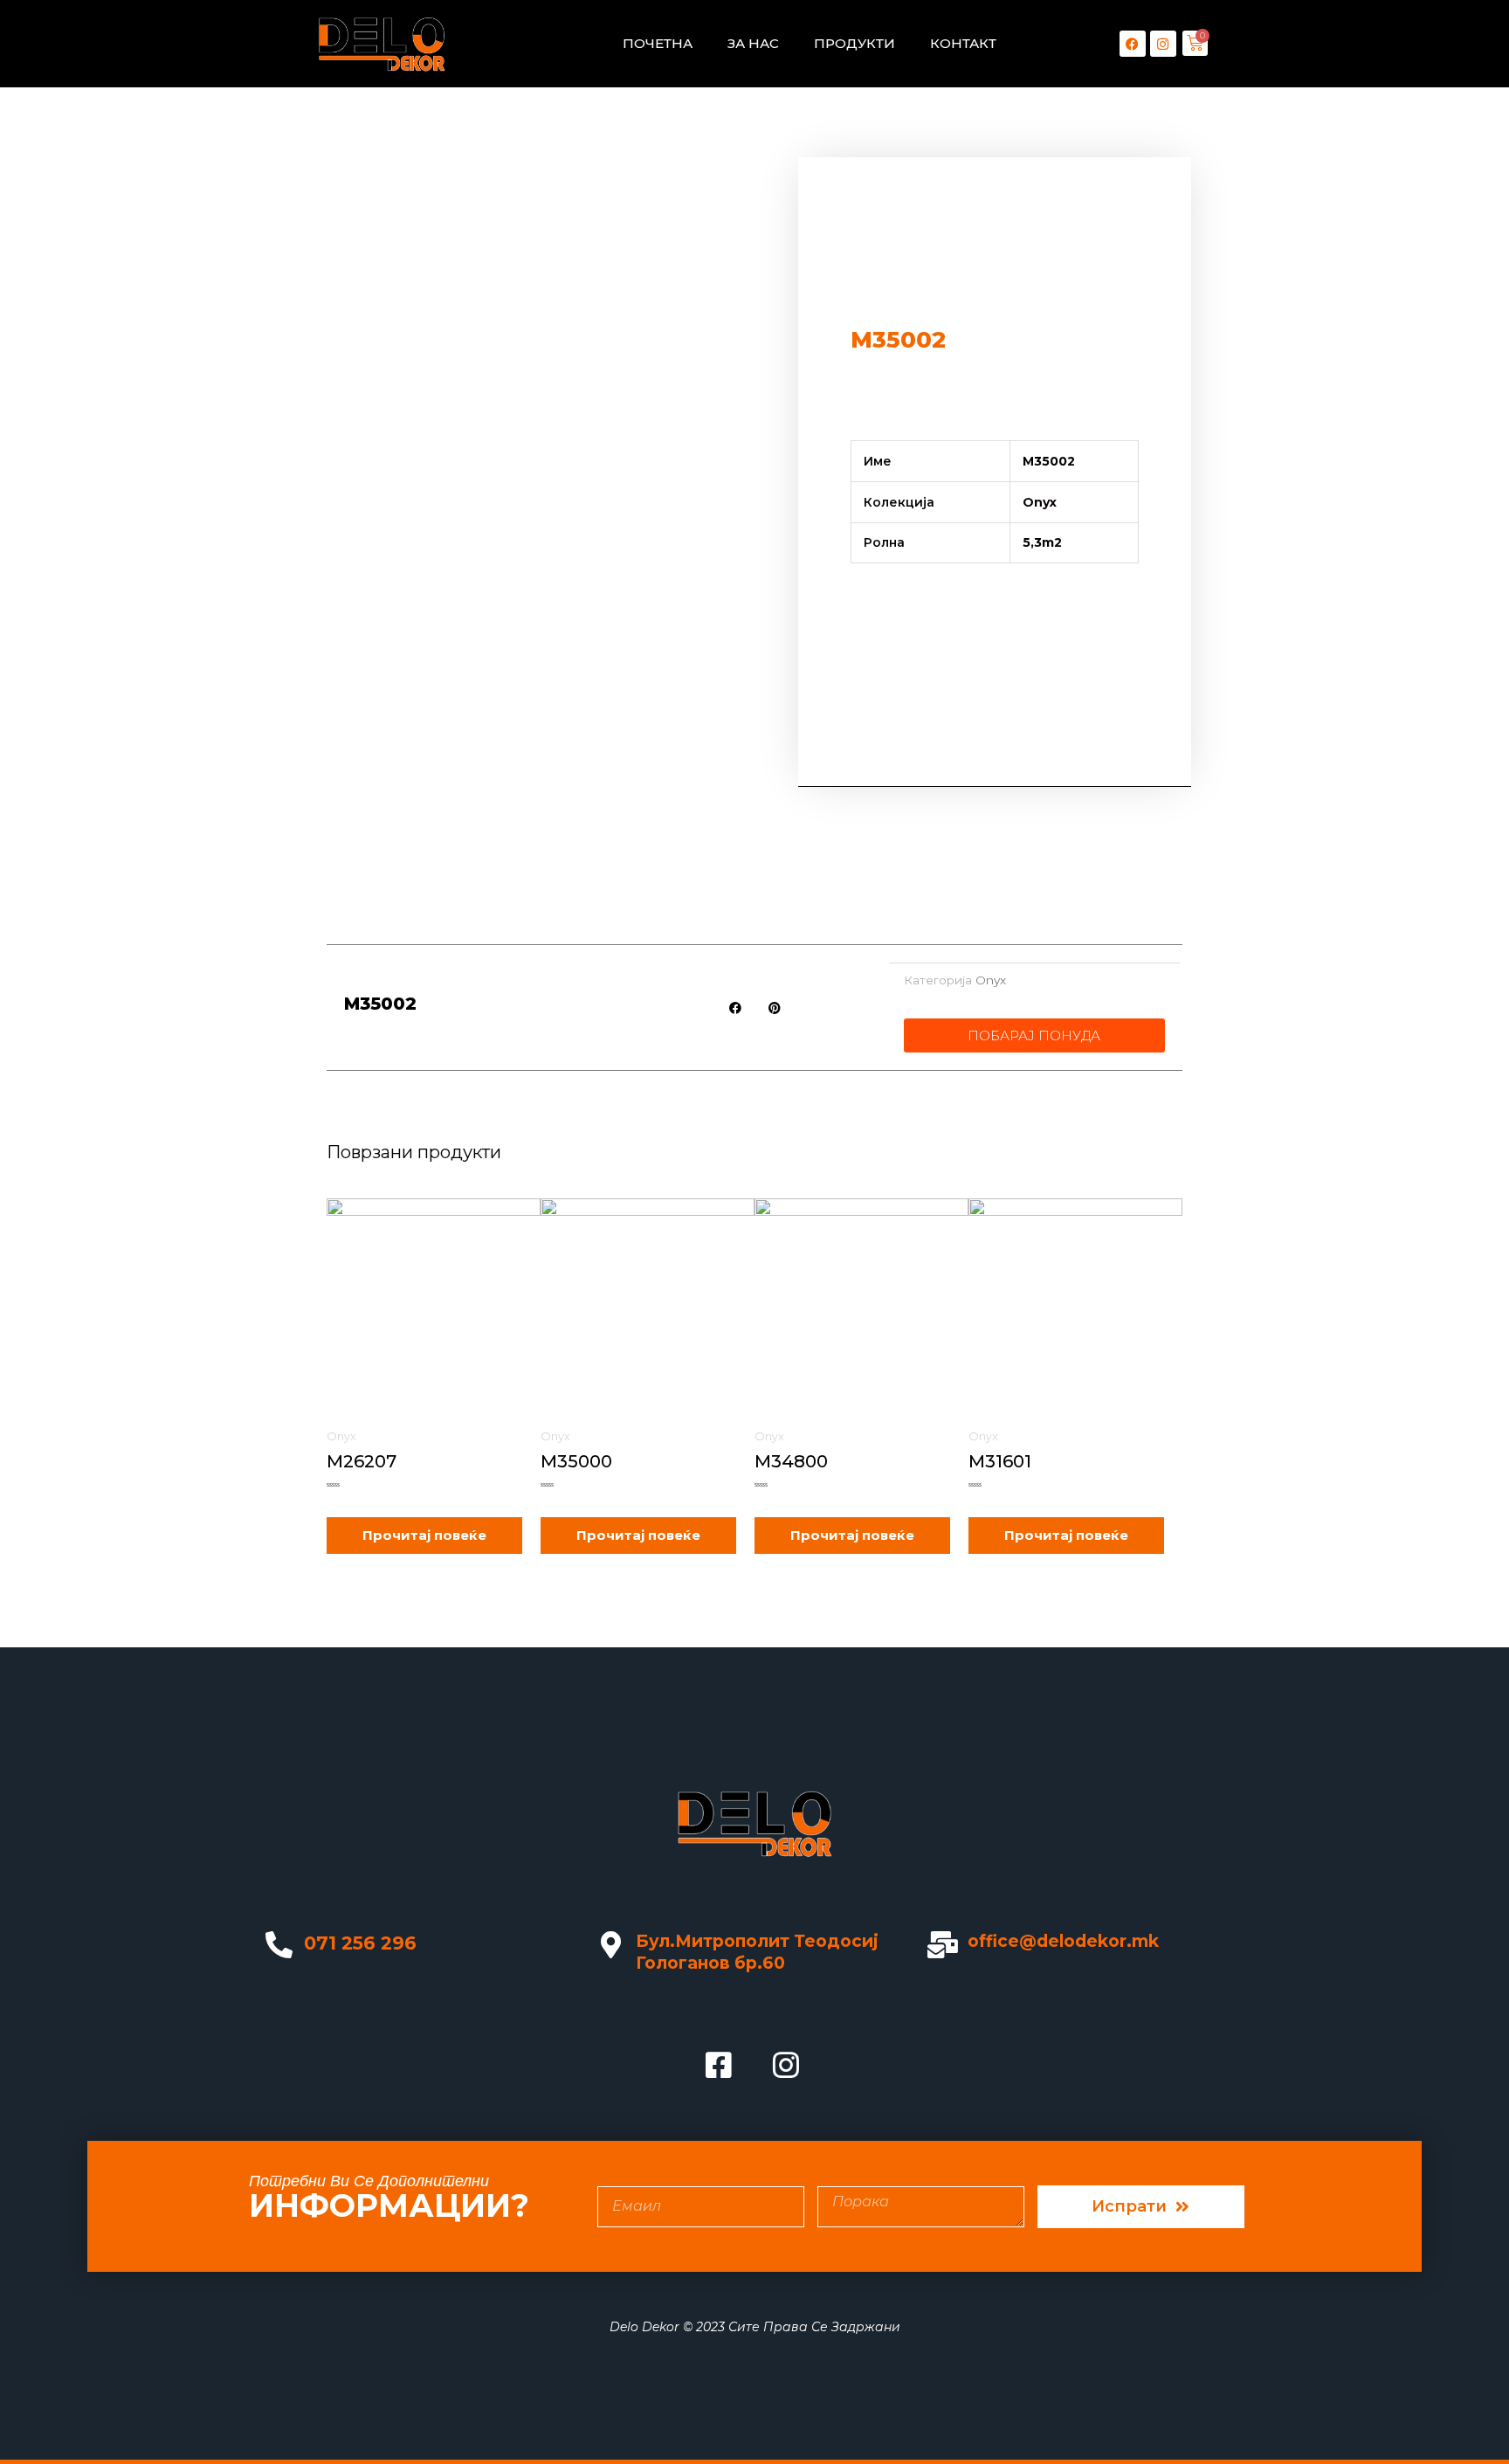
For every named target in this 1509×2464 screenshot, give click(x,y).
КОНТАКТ (963, 43)
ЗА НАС (753, 43)
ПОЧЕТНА (658, 43)
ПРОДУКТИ (854, 43)
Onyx (991, 980)
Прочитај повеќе (424, 1535)
